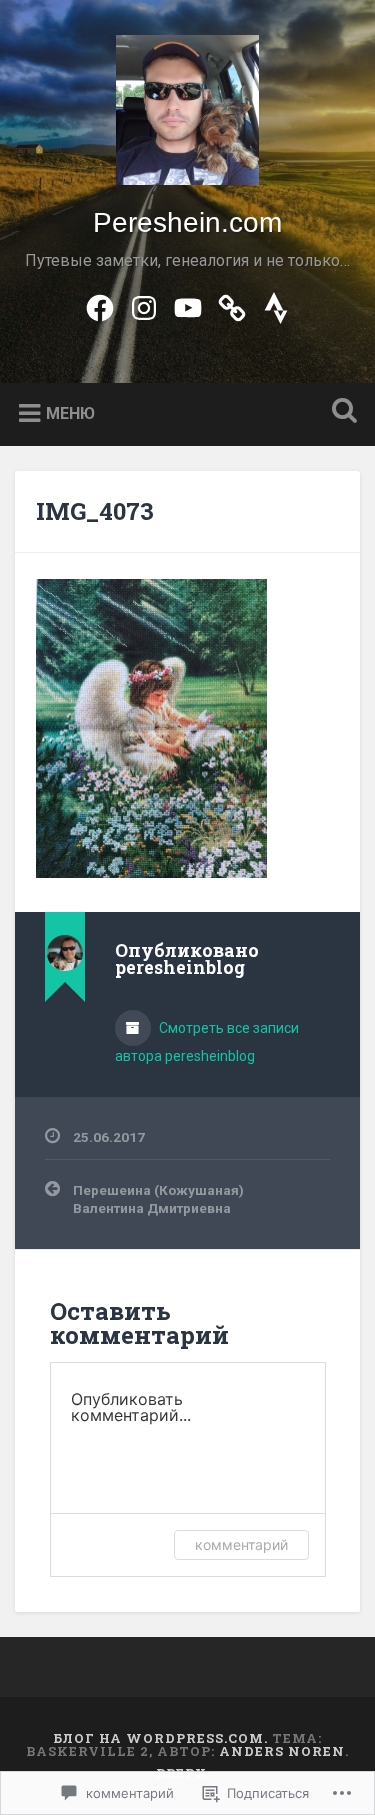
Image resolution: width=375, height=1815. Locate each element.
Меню (70, 413)
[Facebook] (100, 306)
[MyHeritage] (232, 306)
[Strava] (276, 306)
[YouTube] (188, 306)
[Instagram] (144, 306)
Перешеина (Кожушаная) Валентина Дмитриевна (158, 1199)
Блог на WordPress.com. (160, 1738)
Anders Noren (282, 1751)
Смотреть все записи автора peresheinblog (207, 1042)
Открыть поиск (340, 412)
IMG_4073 (95, 511)
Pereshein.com (187, 222)
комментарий (241, 1544)
